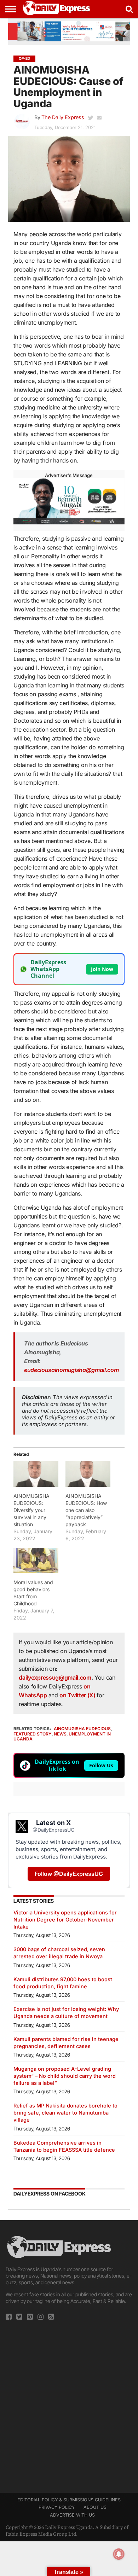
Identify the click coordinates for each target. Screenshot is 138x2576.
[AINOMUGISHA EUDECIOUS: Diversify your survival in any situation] (36, 1474)
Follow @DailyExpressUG (69, 1874)
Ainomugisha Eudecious (82, 1729)
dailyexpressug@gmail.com (55, 1677)
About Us (95, 2507)
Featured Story (33, 1734)
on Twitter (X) (78, 1695)
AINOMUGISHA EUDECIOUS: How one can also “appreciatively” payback (86, 1510)
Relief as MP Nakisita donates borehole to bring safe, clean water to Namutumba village (65, 2113)
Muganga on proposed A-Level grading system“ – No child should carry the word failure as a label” (65, 2076)
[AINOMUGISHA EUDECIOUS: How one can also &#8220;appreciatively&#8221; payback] (88, 1474)
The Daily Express (63, 117)
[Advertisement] (69, 2405)
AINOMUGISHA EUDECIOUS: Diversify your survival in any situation (31, 1510)
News (60, 1734)
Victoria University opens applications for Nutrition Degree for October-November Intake (65, 1920)
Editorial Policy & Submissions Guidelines (69, 2500)
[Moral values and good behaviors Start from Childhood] (36, 1560)
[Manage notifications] (119, 2554)
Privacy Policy (57, 2507)
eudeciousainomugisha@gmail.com (71, 1370)
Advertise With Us (72, 2515)
